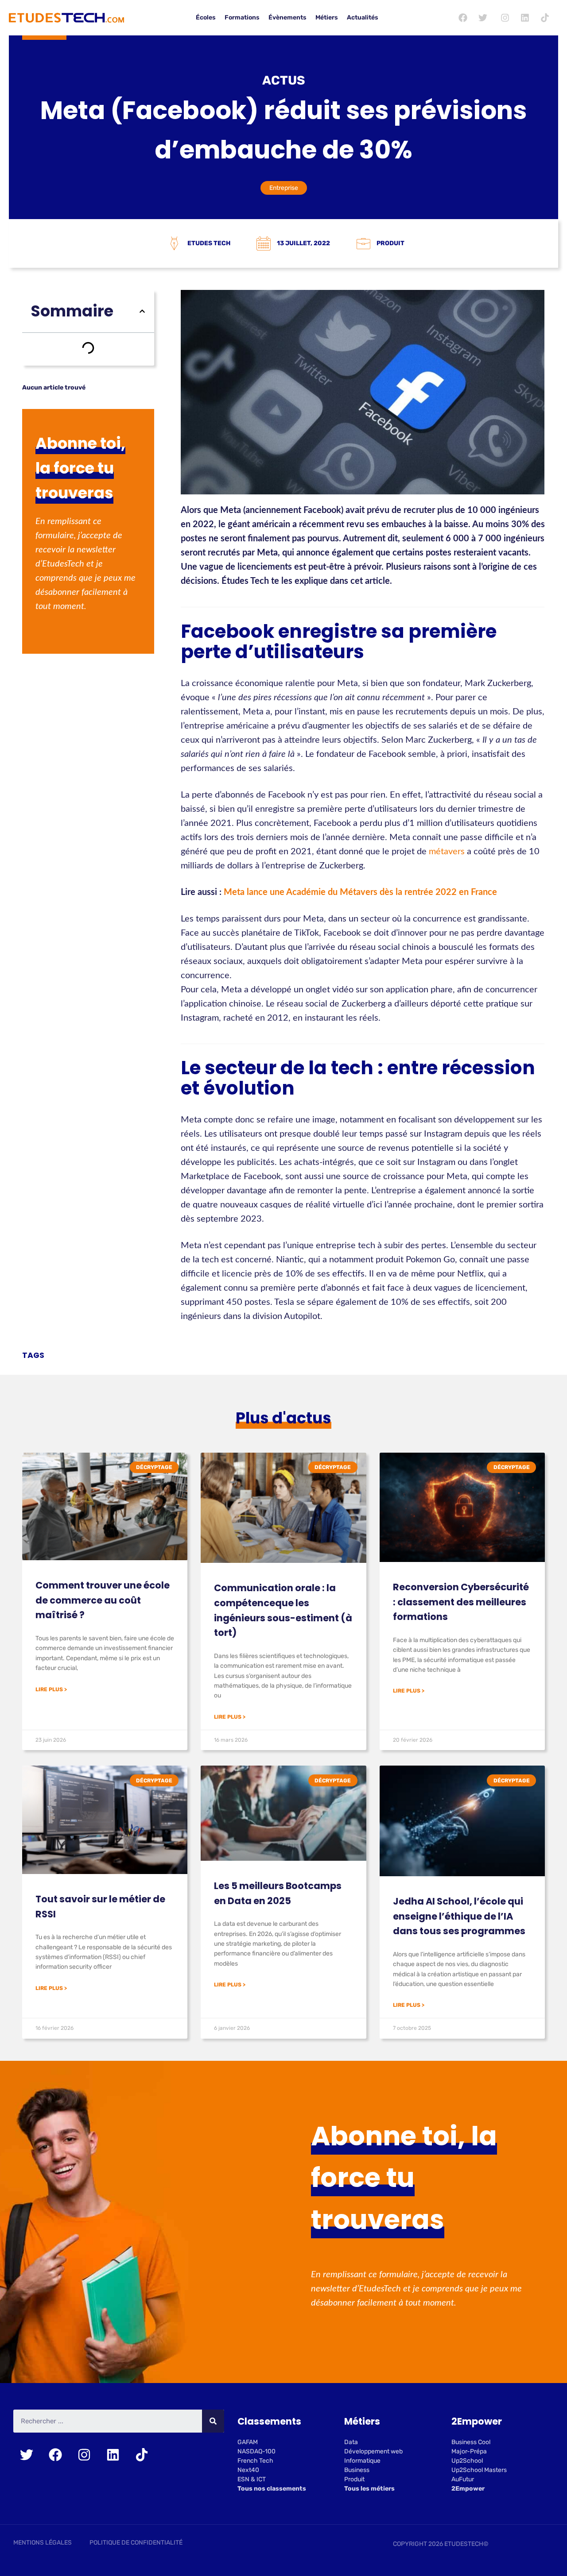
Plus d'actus (283, 1418)
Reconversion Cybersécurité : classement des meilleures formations (461, 1602)
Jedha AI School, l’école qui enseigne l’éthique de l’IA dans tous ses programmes (459, 1916)
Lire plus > (51, 1689)
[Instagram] (505, 18)
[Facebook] (463, 18)
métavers (447, 852)
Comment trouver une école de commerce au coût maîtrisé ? (103, 1600)
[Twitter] (483, 18)
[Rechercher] (213, 2421)
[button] (142, 311)
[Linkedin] (525, 18)
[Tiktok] (545, 18)
